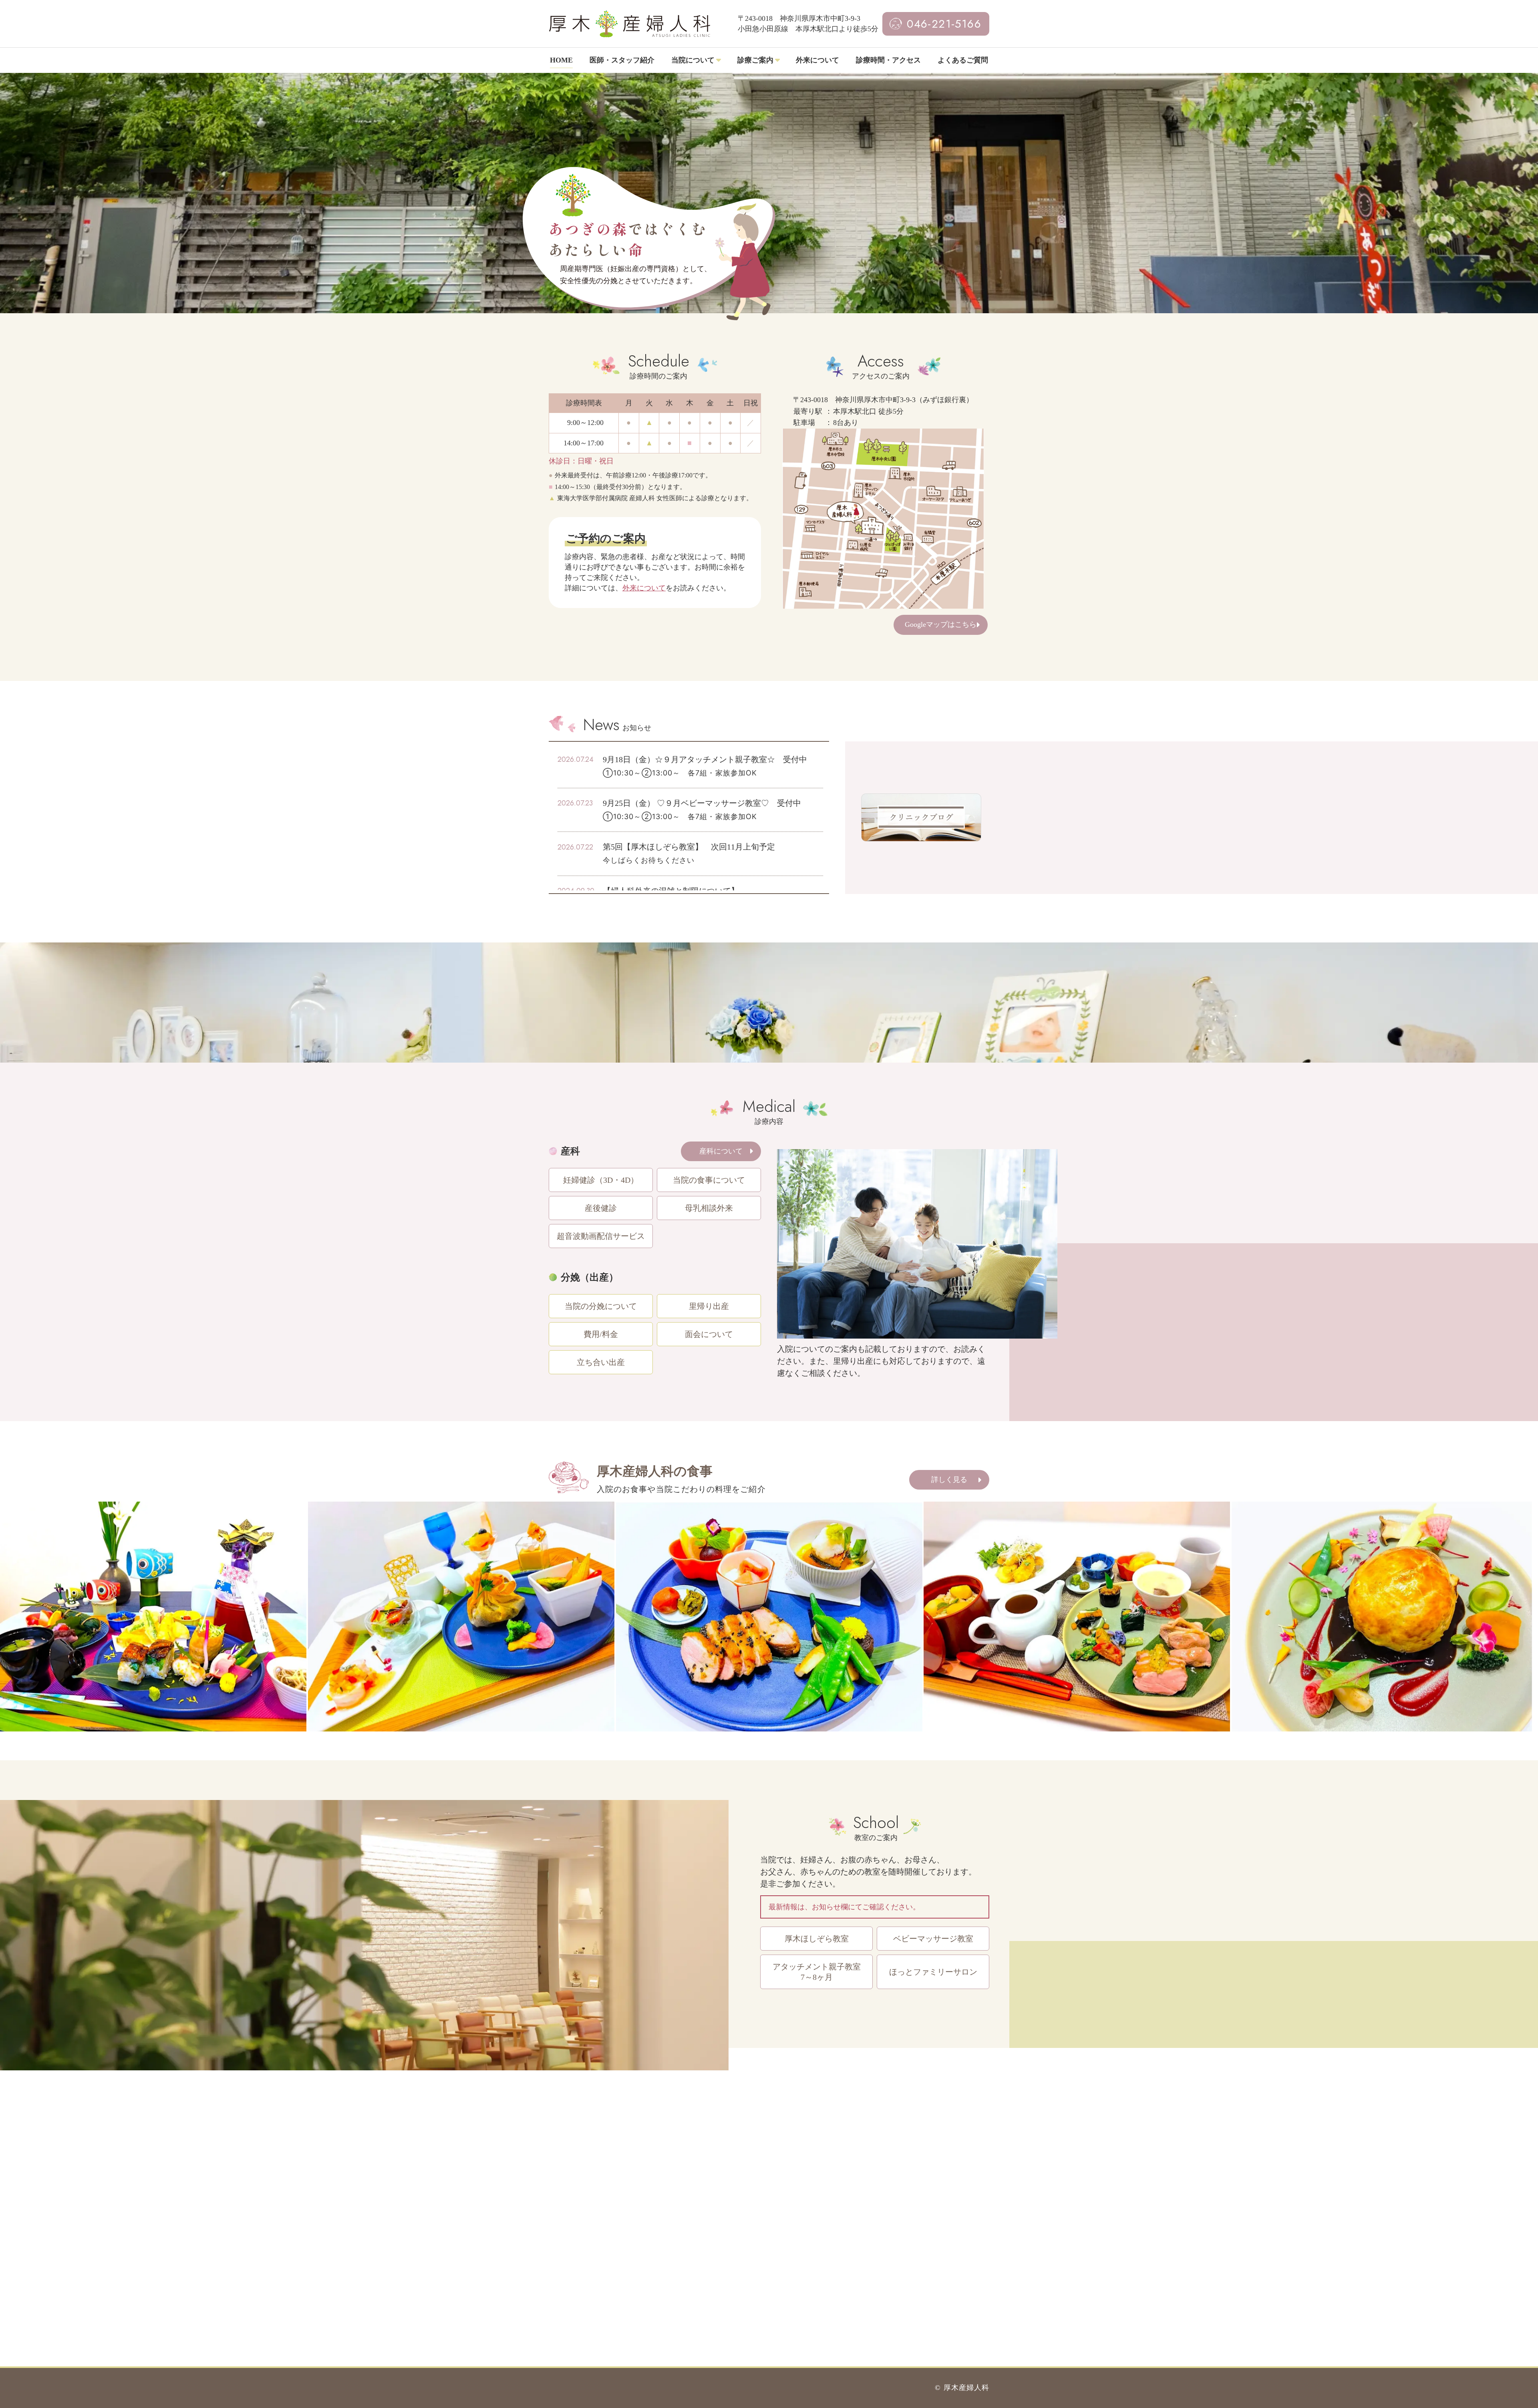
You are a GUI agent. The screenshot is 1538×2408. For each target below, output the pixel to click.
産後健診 (601, 1208)
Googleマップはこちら (941, 624)
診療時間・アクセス (888, 60)
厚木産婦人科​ (966, 2388)
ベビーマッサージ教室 (933, 1939)
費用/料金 (601, 1334)
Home (561, 60)
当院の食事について (709, 1180)
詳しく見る (949, 1480)
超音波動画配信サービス (601, 1236)
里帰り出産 (709, 1306)
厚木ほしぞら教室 (817, 1939)
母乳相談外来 (709, 1208)
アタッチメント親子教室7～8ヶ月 (817, 1972)
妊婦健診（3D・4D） (601, 1180)
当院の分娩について (601, 1306)
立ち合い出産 (601, 1362)
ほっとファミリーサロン (933, 1972)
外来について (817, 60)
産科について (721, 1151)
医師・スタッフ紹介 (622, 60)
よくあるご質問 (963, 60)
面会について (709, 1334)
